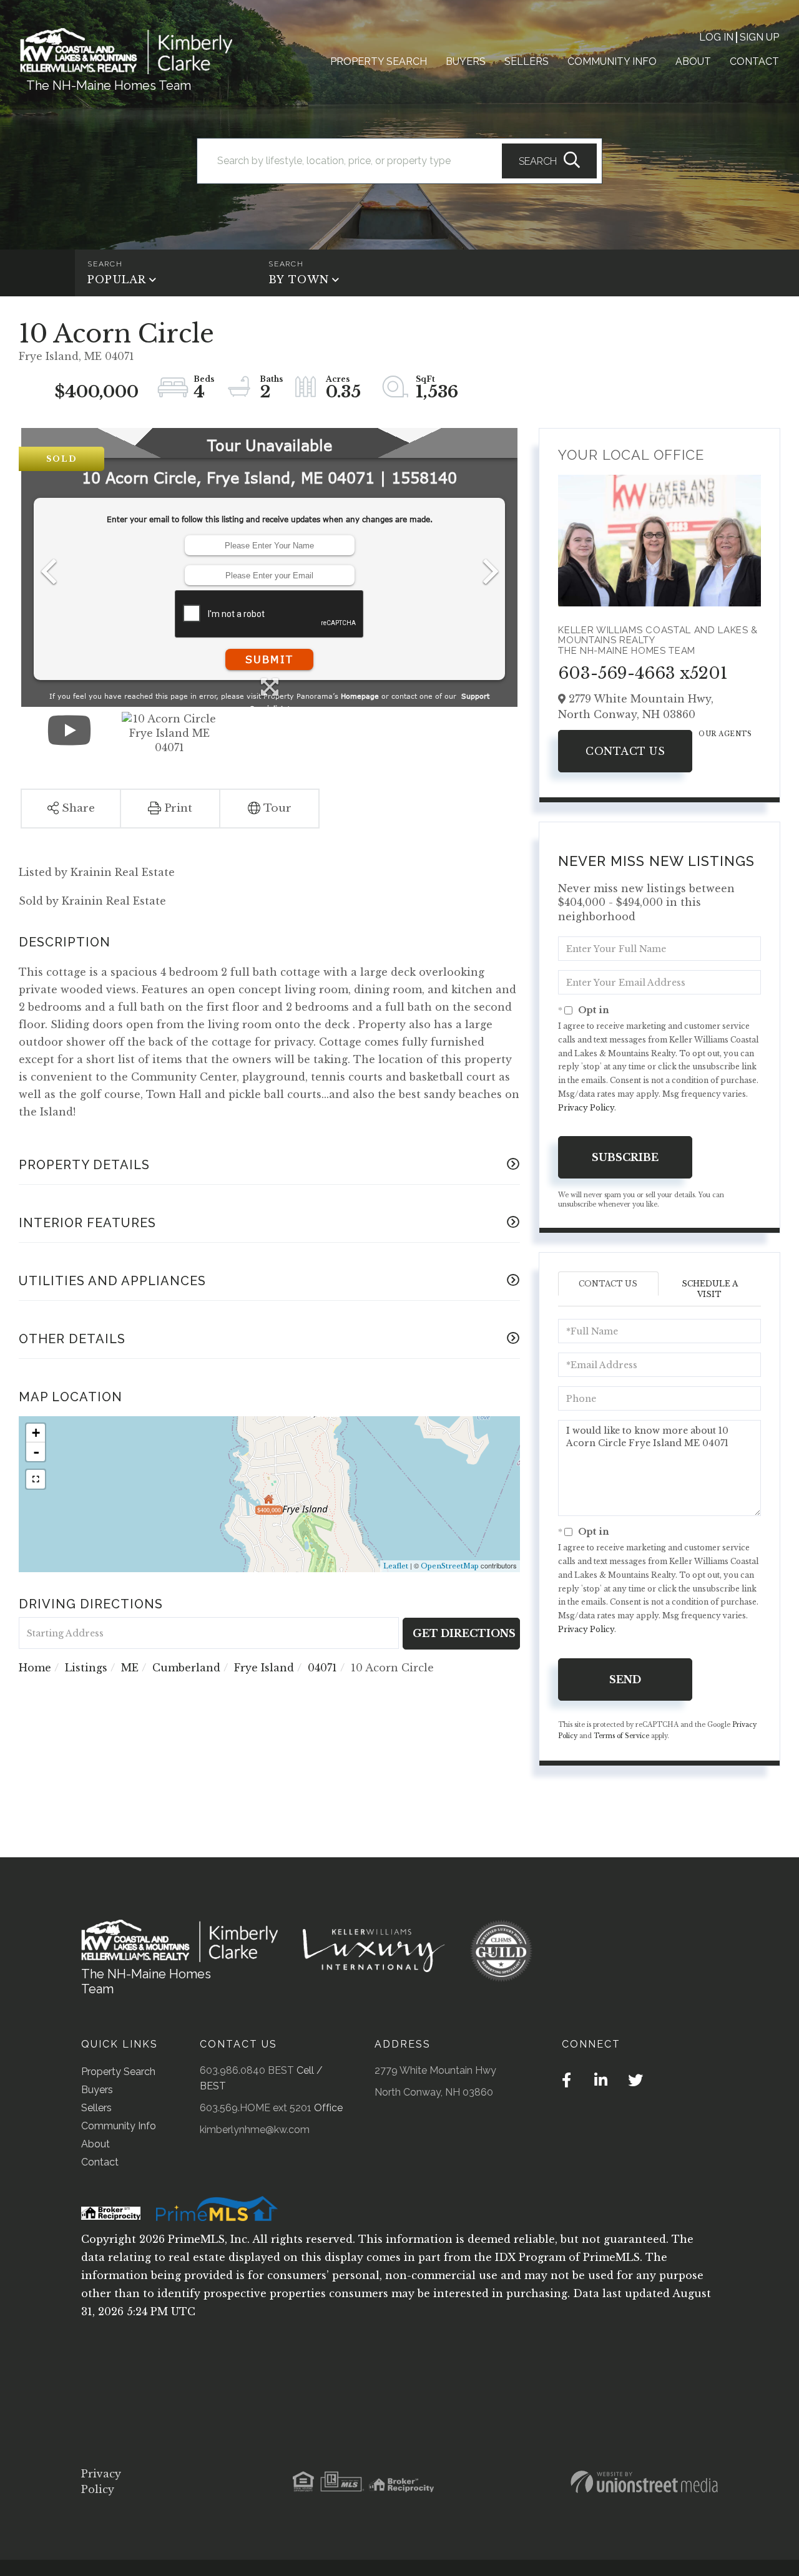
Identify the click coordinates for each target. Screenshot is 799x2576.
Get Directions (464, 1633)
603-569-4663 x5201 (643, 673)
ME (130, 1668)
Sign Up (759, 37)
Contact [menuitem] (754, 61)
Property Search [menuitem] (379, 61)
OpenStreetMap (450, 1566)
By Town (299, 279)
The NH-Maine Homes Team (109, 85)
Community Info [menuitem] (612, 61)
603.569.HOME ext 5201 (256, 2108)
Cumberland (186, 1668)
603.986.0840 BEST (247, 2070)
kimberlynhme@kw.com (255, 2130)
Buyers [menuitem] (466, 61)
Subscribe (625, 1157)
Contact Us (625, 751)
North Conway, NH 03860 (434, 2092)
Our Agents (725, 734)
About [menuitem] (693, 61)
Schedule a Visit (710, 1289)
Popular (117, 279)
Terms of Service (621, 1736)
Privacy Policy (586, 1108)
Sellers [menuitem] (527, 61)
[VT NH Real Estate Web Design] (644, 2482)
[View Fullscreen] (36, 1479)
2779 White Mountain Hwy (435, 2070)
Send (625, 1679)
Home (35, 1668)
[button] (549, 161)
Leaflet (396, 1566)
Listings (86, 1668)
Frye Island (264, 1668)
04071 (322, 1668)
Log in (716, 37)
